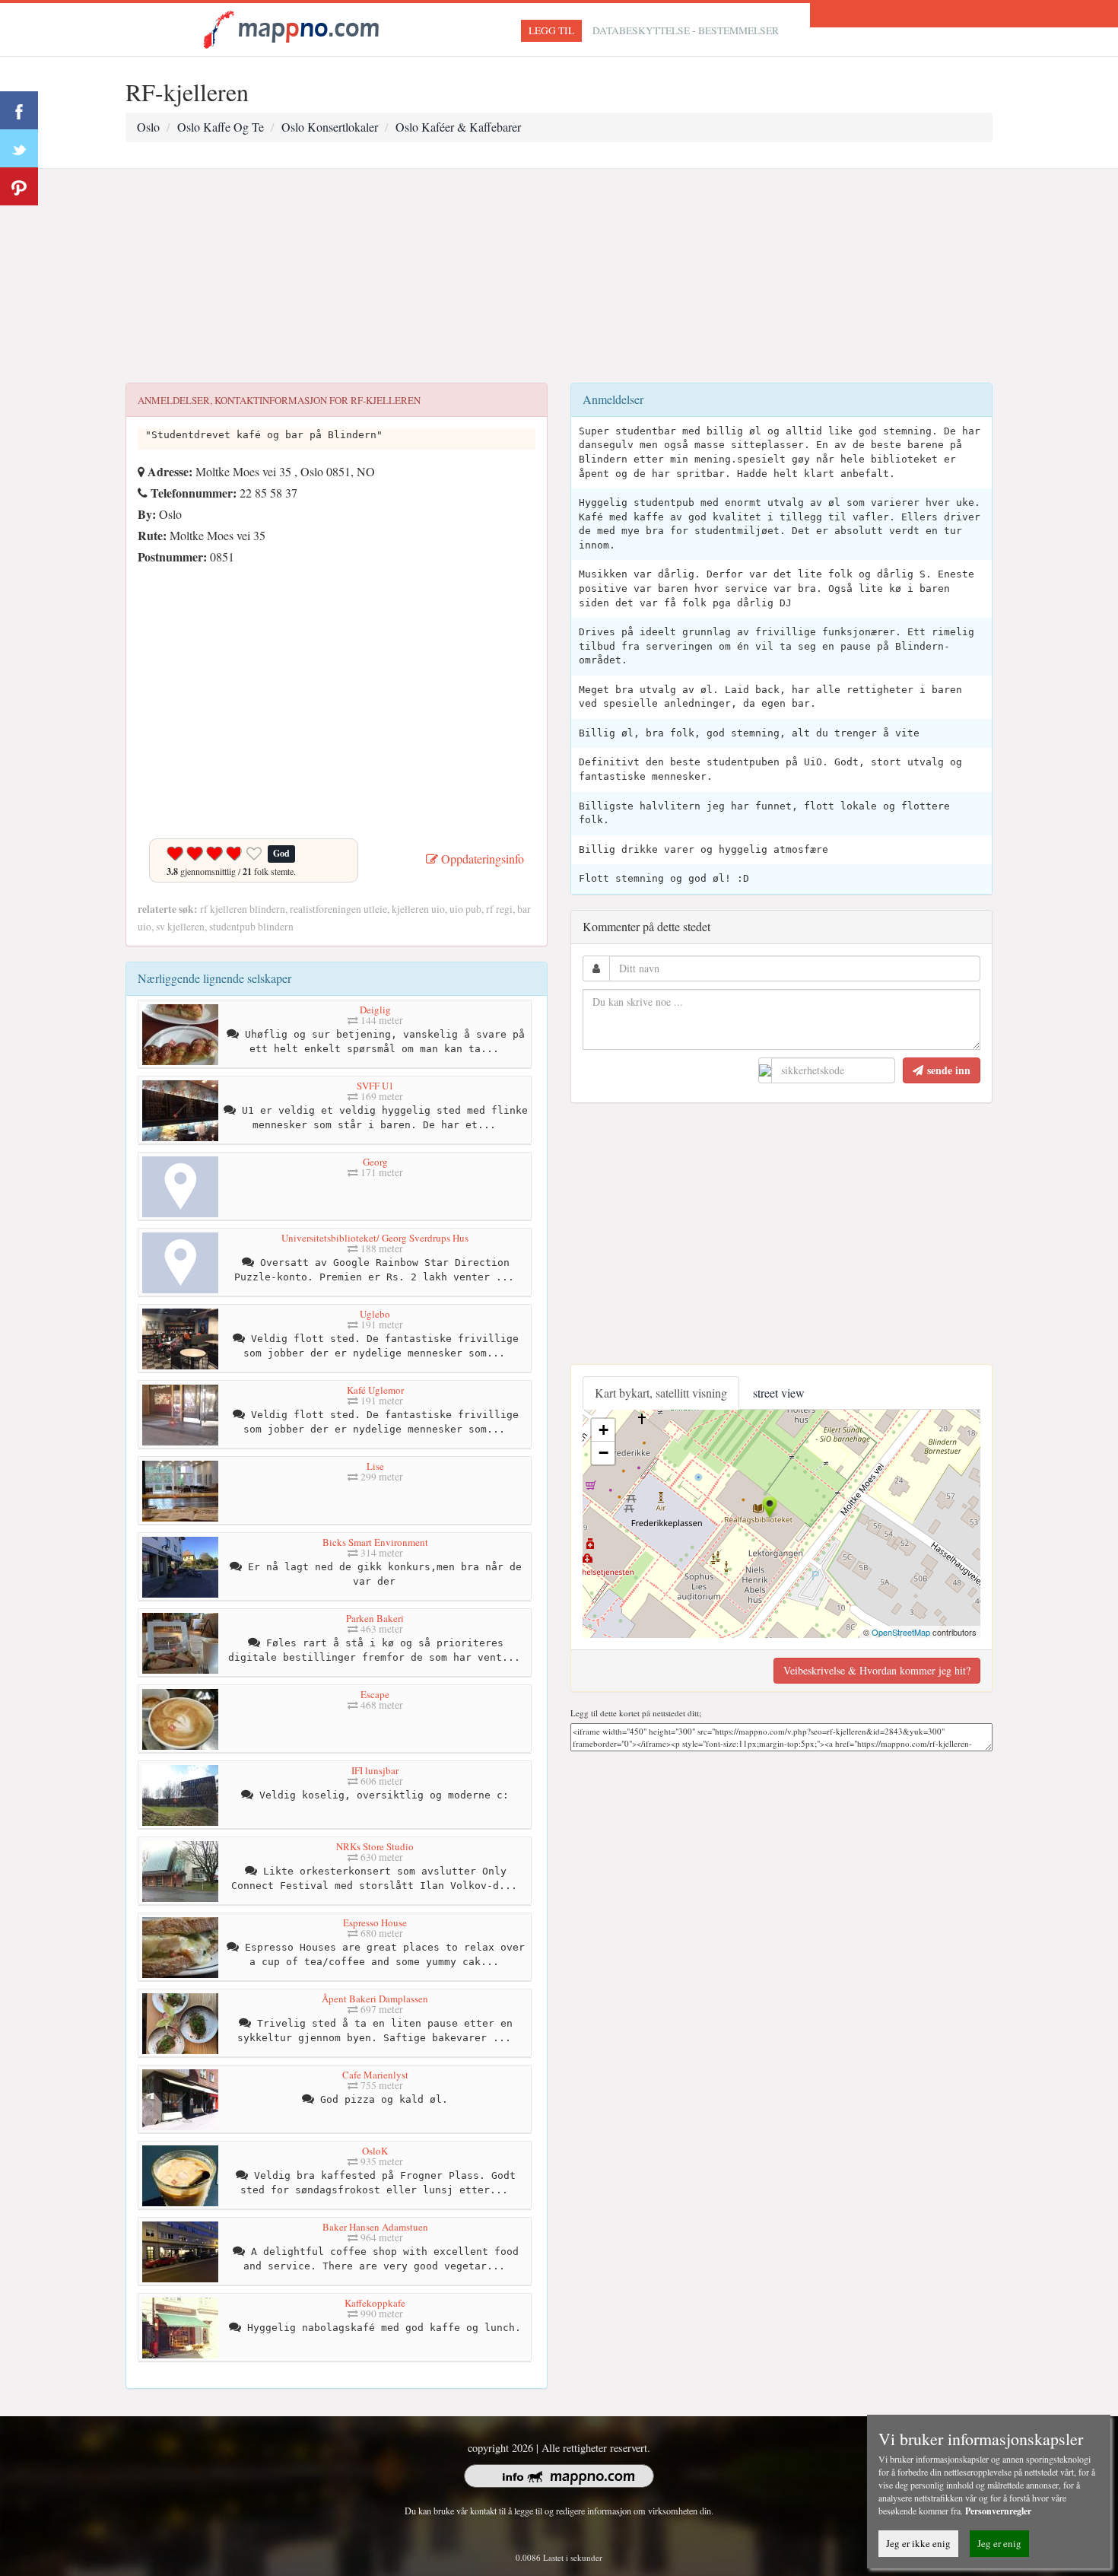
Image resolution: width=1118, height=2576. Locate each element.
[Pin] (19, 186)
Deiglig (375, 1010)
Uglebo (375, 1314)
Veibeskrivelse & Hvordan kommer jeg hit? (877, 1670)
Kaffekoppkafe (375, 2303)
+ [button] (603, 1430)
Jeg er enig (999, 2543)
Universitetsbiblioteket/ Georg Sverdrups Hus (375, 1238)
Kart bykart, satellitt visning (661, 1393)
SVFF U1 (375, 1086)
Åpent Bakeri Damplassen (375, 1999)
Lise (375, 1466)
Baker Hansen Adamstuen (375, 2227)
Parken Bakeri (375, 1618)
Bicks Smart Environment (375, 1542)
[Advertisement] (559, 276)
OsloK (375, 2151)
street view (779, 1393)
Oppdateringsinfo (481, 859)
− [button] (603, 1453)
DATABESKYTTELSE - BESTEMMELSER (686, 30)
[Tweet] (19, 148)
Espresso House (375, 1922)
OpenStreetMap (901, 1632)
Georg (375, 1162)
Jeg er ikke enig (918, 2543)
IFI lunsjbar (375, 1770)
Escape (375, 1694)
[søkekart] (294, 28)
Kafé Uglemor (375, 1390)
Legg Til (551, 30)
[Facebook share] (19, 110)
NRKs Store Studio (375, 1846)
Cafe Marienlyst (375, 2075)
